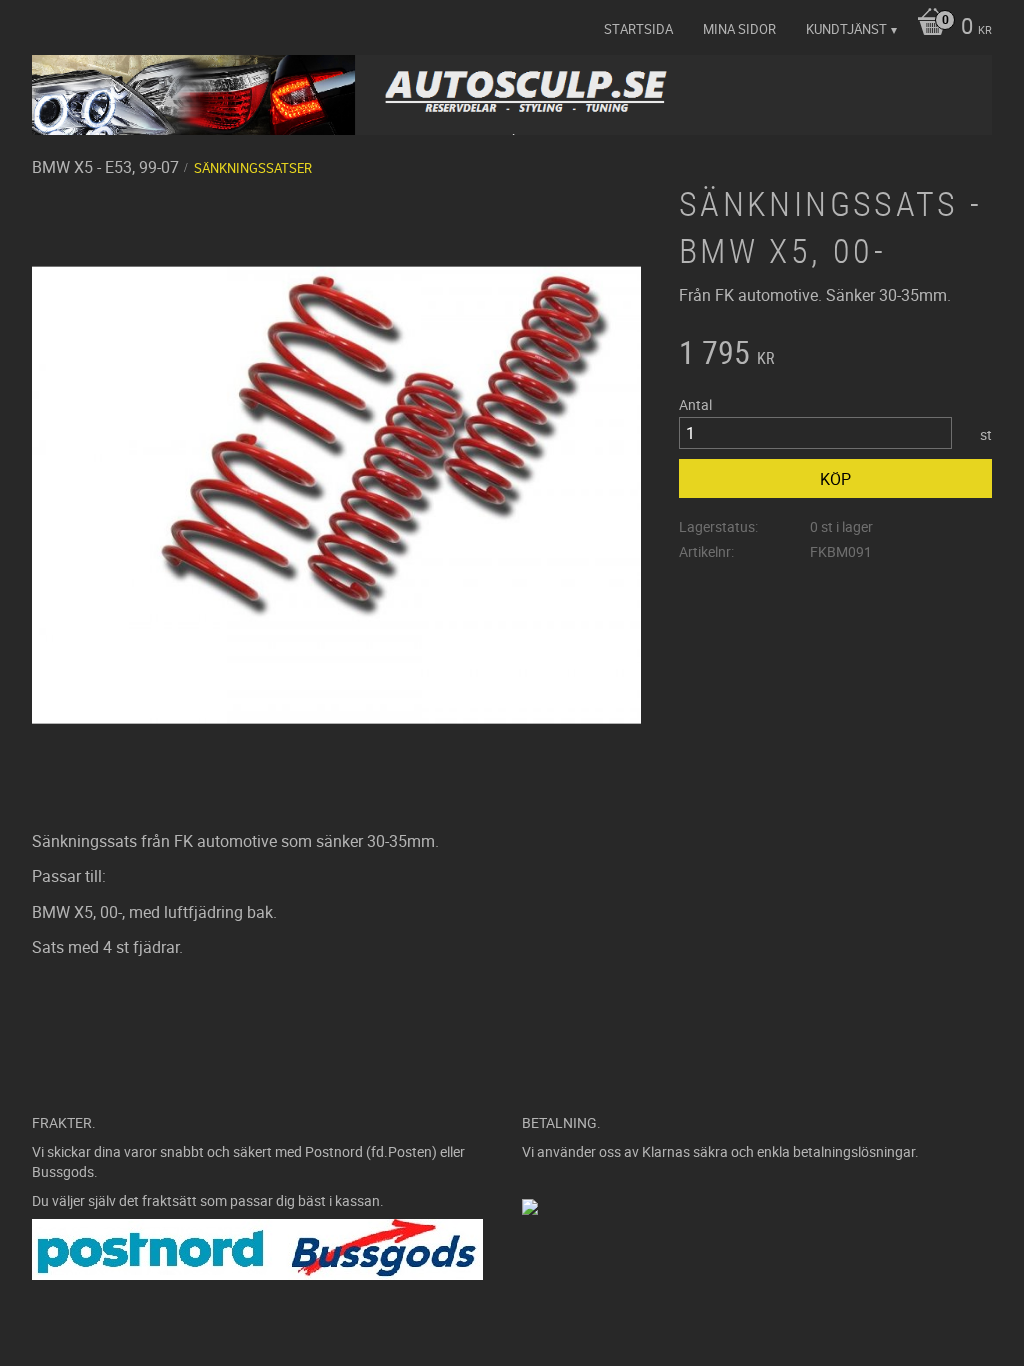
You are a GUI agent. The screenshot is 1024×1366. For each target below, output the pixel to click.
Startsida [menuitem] (638, 29)
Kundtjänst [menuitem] (846, 29)
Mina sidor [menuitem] (739, 29)
